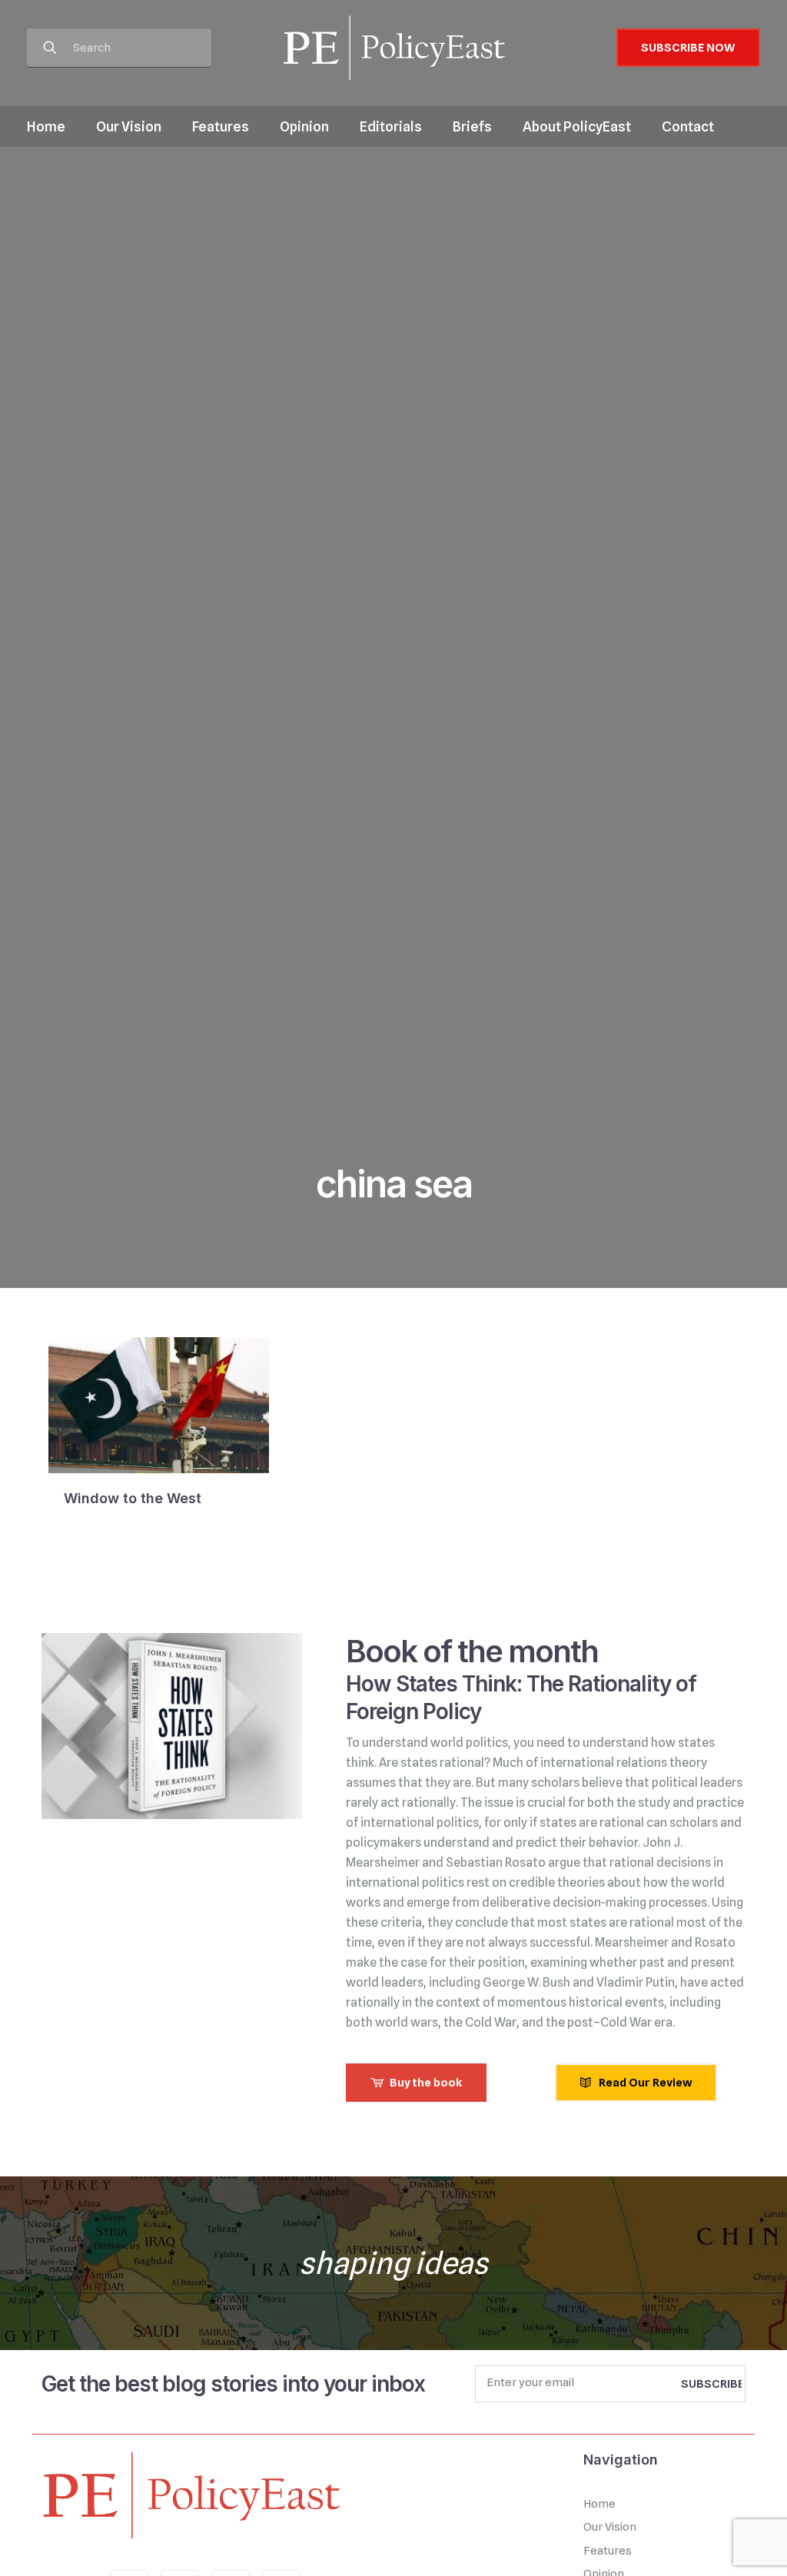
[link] (191, 2495)
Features (608, 2551)
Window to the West (133, 1498)
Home (599, 2504)
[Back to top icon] (713, 2544)
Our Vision (610, 2527)
